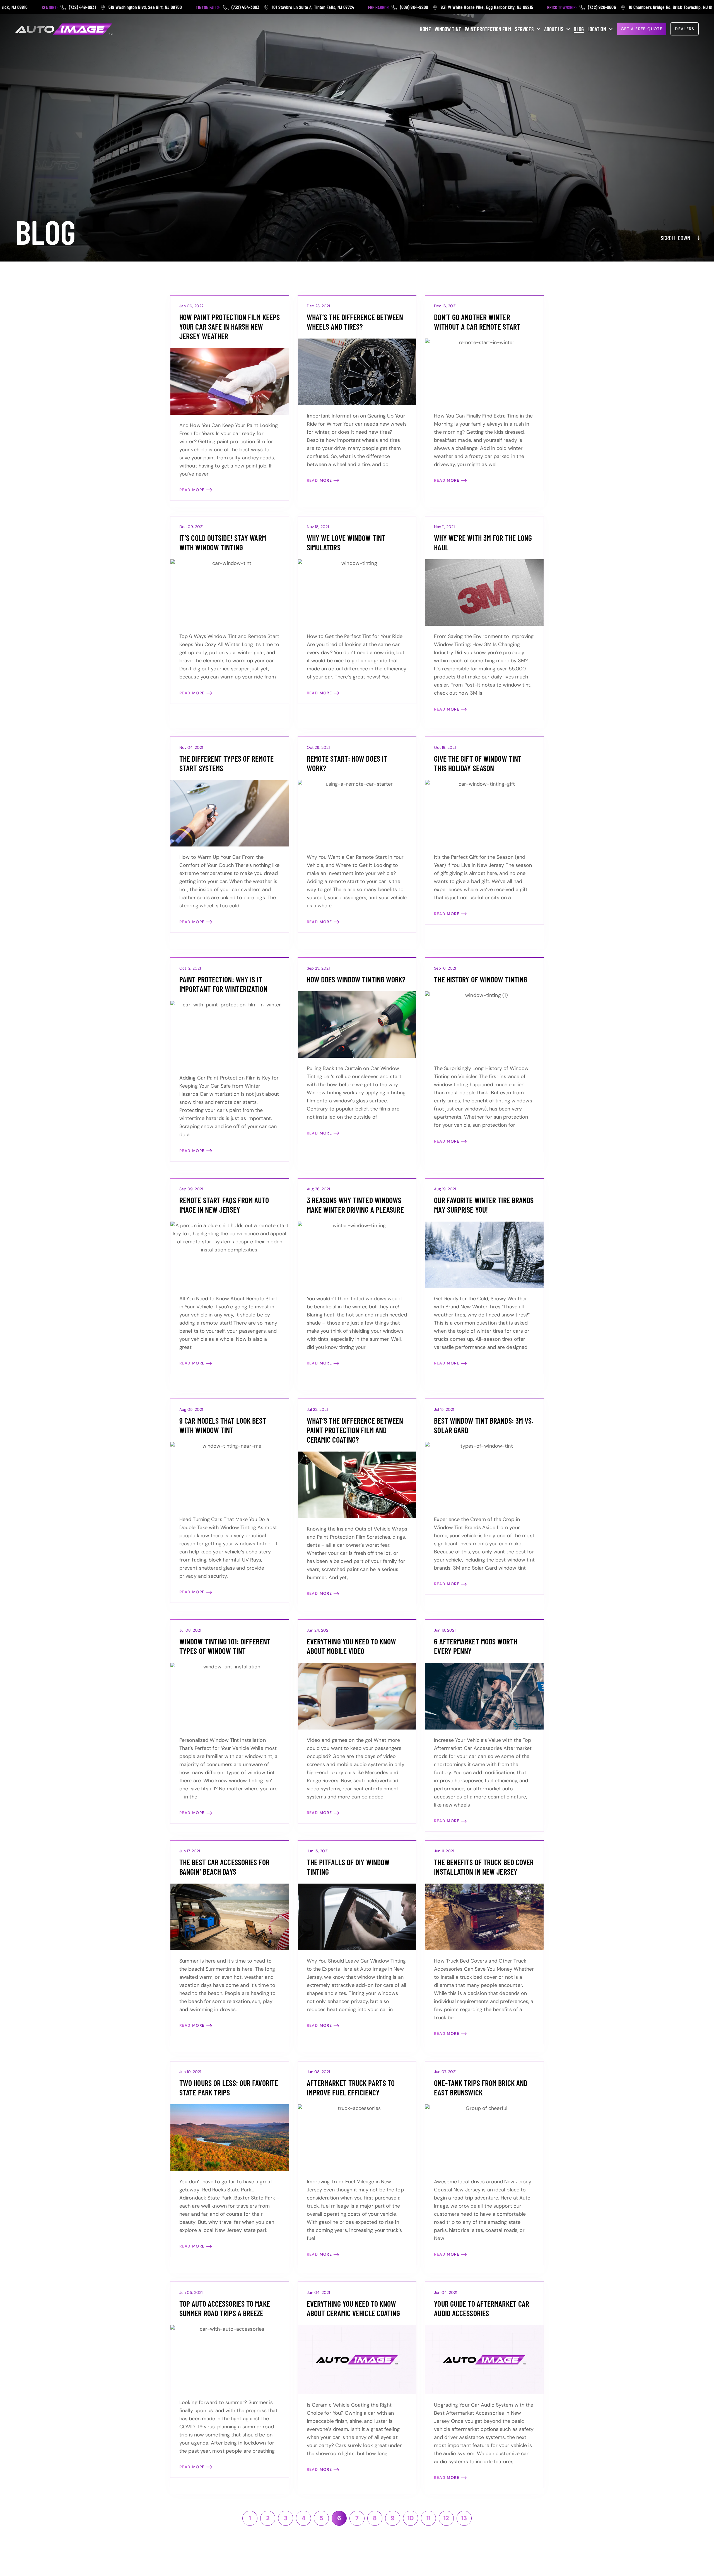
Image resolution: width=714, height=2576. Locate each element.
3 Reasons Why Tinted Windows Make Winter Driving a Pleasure (355, 1205)
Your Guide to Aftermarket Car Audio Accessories (482, 2308)
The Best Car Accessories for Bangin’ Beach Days (224, 1867)
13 (466, 2516)
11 (431, 2516)
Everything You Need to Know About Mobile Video (352, 1646)
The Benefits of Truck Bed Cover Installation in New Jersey (484, 1867)
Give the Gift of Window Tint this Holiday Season (478, 763)
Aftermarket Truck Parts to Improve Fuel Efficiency (351, 2088)
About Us (554, 29)
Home (425, 29)
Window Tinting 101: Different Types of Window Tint (225, 1646)
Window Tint (448, 29)
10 (413, 2516)
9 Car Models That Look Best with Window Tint (223, 1425)
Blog (579, 29)
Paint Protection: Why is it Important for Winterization (223, 984)
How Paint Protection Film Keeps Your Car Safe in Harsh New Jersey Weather (230, 327)
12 (449, 2516)
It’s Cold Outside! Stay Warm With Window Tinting (223, 543)
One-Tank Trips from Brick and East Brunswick (481, 2088)
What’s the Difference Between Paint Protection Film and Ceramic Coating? (355, 1430)
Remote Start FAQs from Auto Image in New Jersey (224, 1205)
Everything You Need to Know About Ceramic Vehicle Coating (354, 2308)
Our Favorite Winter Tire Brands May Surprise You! (484, 1205)
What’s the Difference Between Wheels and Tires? (355, 322)
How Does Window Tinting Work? (356, 979)
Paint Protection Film (488, 29)
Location (597, 29)
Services (524, 29)
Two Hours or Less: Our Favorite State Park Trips (229, 2088)
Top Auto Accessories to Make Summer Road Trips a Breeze (225, 2308)
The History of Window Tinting (481, 979)
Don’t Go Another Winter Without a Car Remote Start (477, 322)
